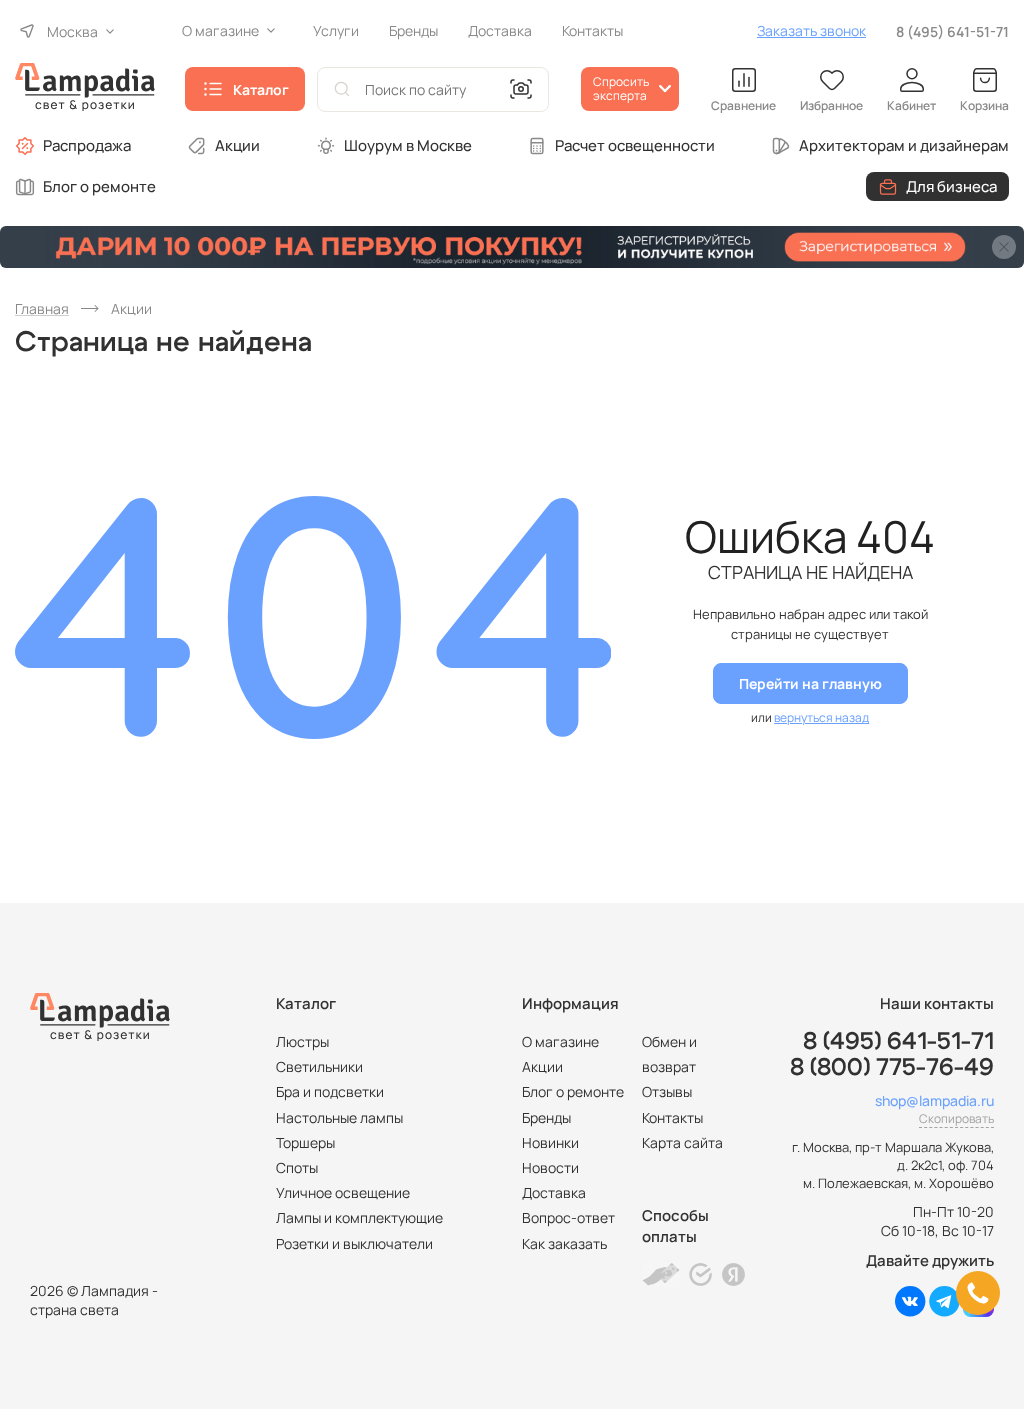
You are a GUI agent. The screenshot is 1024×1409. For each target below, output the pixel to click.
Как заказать (564, 1243)
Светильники (319, 1066)
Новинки (550, 1142)
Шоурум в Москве (408, 145)
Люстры (302, 1041)
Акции (237, 145)
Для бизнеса (951, 186)
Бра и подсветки (330, 1091)
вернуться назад (821, 717)
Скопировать (956, 1118)
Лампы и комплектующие (359, 1217)
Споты (297, 1167)
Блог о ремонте (99, 186)
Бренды (546, 1117)
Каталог (261, 89)
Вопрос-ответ (568, 1217)
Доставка (554, 1192)
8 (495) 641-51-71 (952, 31)
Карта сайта (682, 1142)
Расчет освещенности (635, 145)
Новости (550, 1167)
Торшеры (305, 1142)
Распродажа (87, 145)
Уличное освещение (343, 1192)
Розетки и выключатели (354, 1243)
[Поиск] (342, 89)
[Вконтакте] (910, 1311)
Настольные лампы (339, 1117)
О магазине (560, 1041)
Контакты (672, 1117)
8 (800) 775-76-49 (892, 1068)
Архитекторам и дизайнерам (904, 145)
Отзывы (667, 1091)
